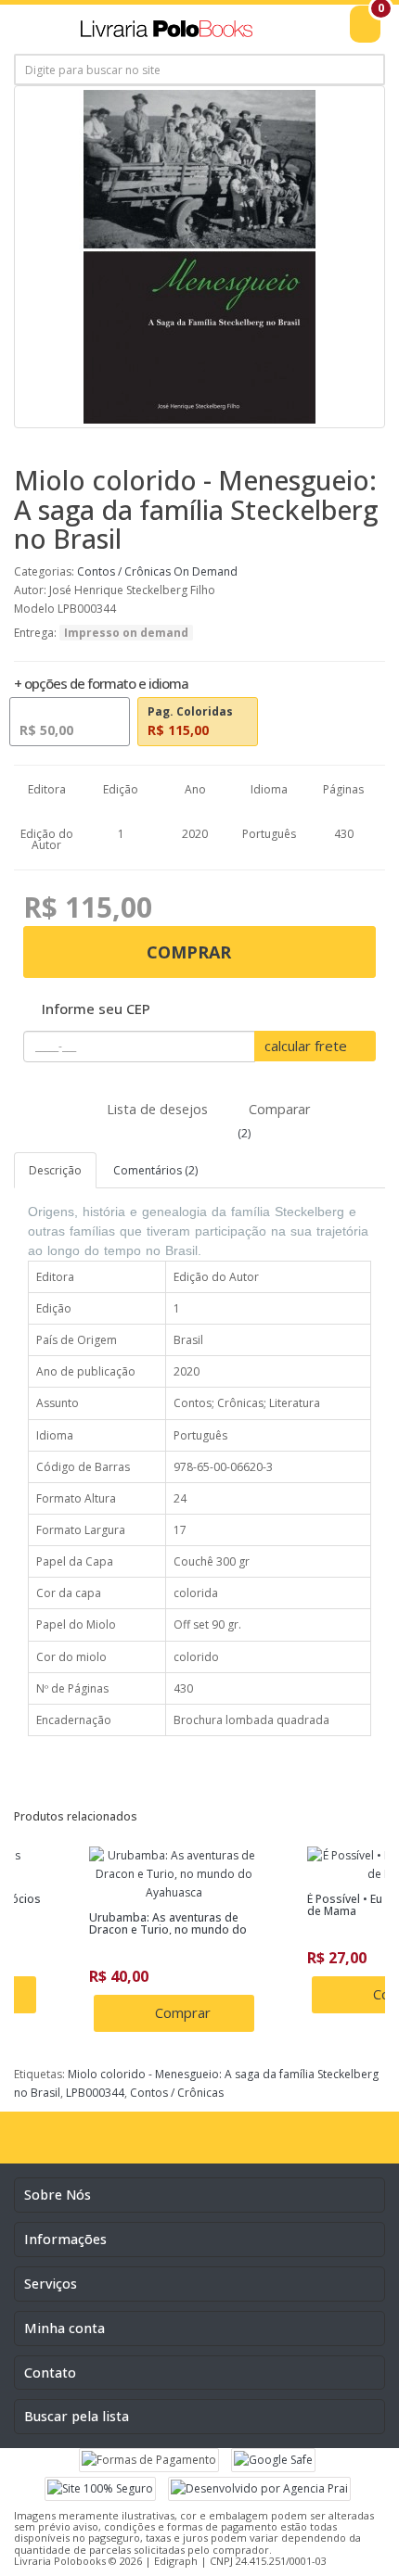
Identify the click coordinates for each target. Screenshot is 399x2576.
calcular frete (308, 1046)
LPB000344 (95, 2093)
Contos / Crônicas (124, 571)
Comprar (191, 952)
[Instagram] (181, 2145)
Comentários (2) (155, 1170)
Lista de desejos (155, 1109)
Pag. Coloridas (190, 721)
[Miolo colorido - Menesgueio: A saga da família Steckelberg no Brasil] (199, 257)
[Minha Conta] (325, 35)
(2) (243, 1133)
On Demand (206, 571)
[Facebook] (143, 2145)
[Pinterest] (257, 2145)
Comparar (277, 1109)
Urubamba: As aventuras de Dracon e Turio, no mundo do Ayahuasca (168, 1929)
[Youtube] (219, 2145)
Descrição (55, 1170)
